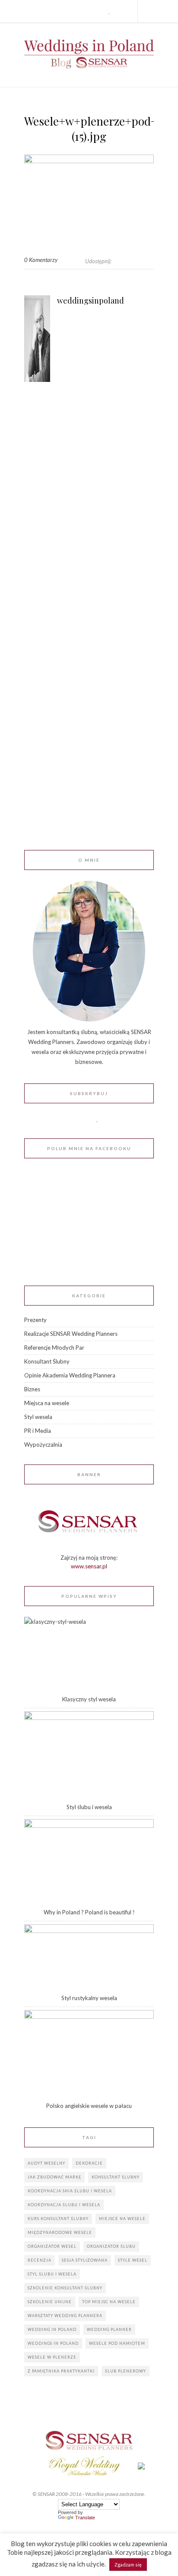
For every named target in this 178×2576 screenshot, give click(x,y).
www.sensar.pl (89, 1566)
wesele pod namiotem (117, 2343)
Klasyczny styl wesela (89, 1699)
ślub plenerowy (126, 2371)
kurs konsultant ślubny (58, 2219)
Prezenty (35, 1320)
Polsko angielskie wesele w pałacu (89, 2106)
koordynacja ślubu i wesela (64, 2205)
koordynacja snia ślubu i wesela (70, 2191)
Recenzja (40, 2260)
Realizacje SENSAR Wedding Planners (71, 1334)
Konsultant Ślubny (47, 1361)
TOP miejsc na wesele (109, 2302)
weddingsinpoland (91, 301)
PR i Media (38, 1431)
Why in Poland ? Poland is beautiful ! (89, 1912)
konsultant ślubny (116, 2177)
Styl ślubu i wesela (89, 1807)
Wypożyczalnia (43, 1445)
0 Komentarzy (41, 260)
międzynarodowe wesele (60, 2232)
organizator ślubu (111, 2246)
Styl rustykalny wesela (89, 1998)
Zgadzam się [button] (128, 2565)
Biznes (32, 1389)
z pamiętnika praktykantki (61, 2371)
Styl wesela (38, 1417)
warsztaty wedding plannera (65, 2316)
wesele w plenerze (52, 2357)
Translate (85, 2518)
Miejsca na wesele (47, 1403)
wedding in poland (52, 2329)
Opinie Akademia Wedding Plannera (70, 1375)
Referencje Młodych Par (54, 1348)
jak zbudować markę (54, 2177)
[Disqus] (89, 517)
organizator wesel (52, 2246)
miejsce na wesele (122, 2219)
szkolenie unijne (50, 2302)
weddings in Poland (53, 2343)
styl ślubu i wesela (52, 2274)
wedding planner (109, 2329)
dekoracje (89, 2163)
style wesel (133, 2260)
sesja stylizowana (85, 2260)
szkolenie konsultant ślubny (65, 2288)
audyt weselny (46, 2163)
